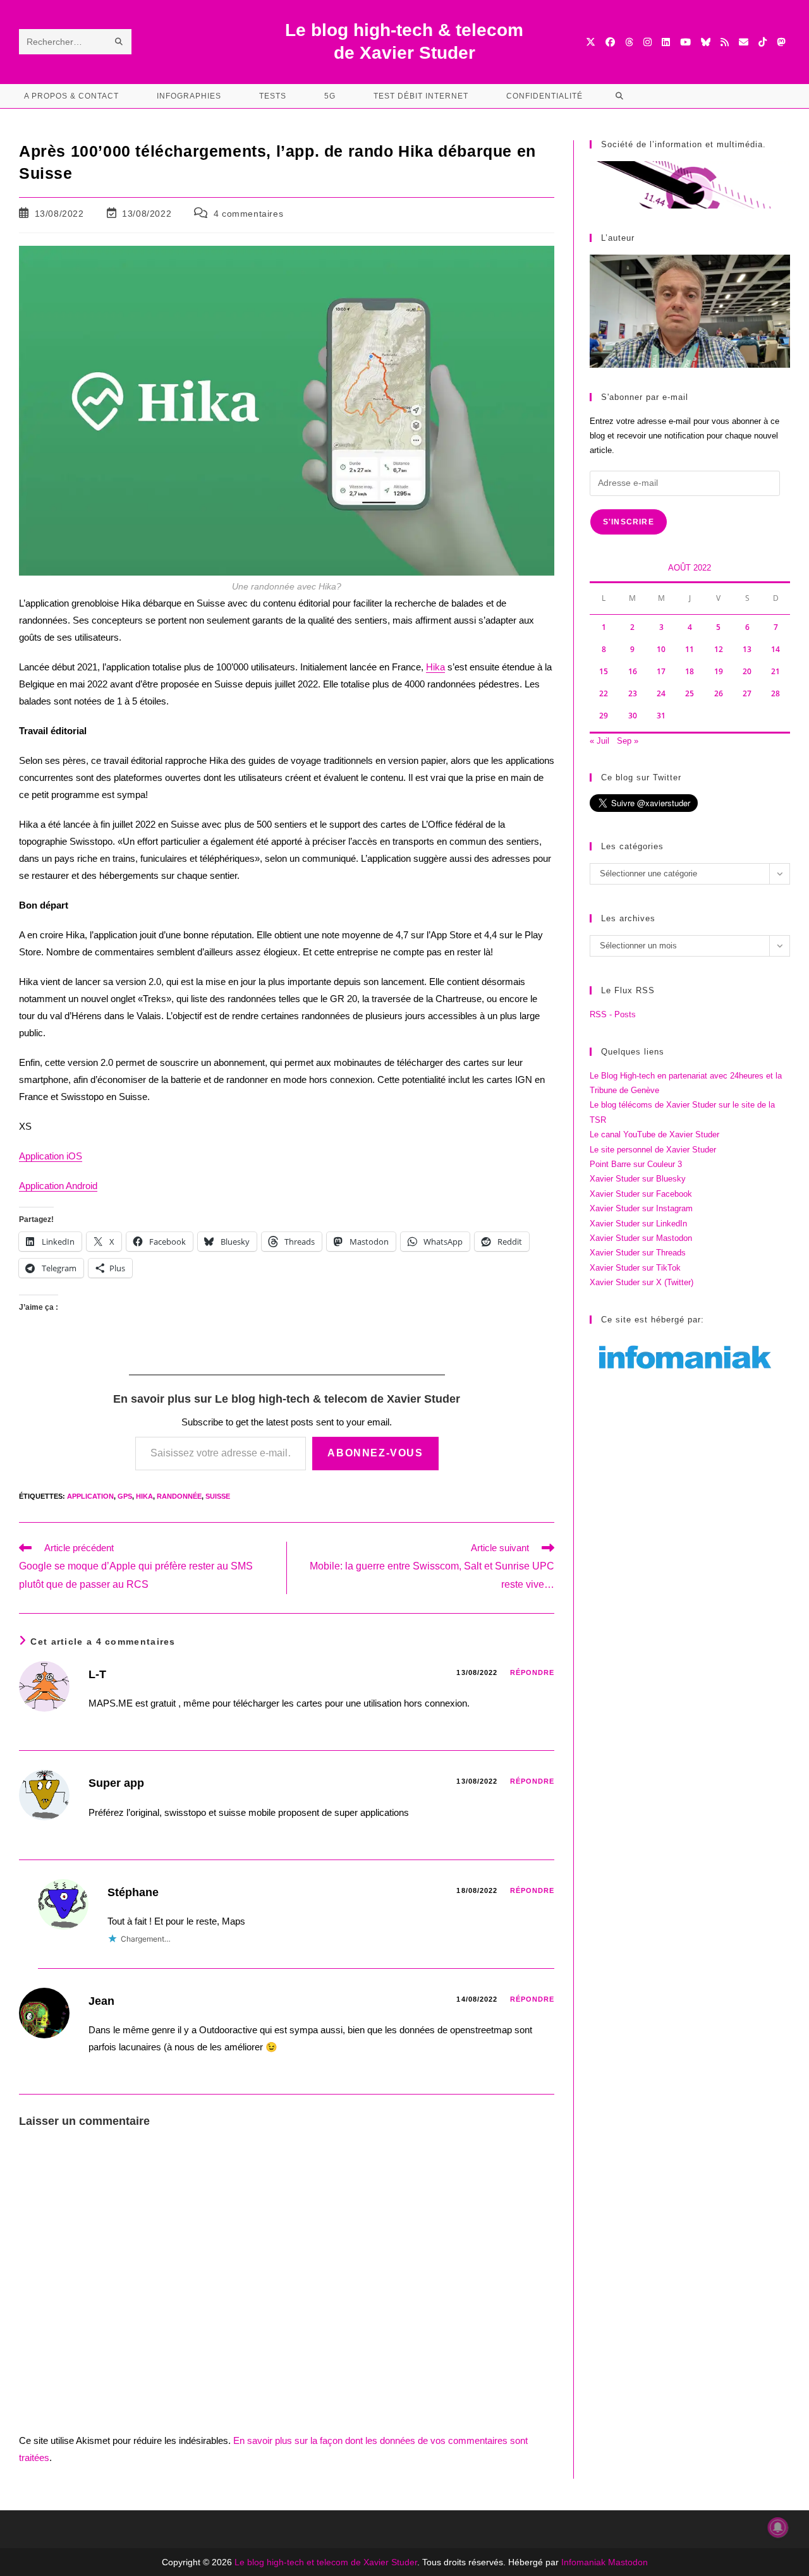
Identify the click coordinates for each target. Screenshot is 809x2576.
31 (661, 716)
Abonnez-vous (375, 1453)
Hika (435, 667)
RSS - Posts (613, 1014)
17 (661, 671)
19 (719, 671)
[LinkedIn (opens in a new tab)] (666, 42)
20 (747, 671)
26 (719, 693)
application (90, 1496)
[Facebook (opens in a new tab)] (610, 42)
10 (661, 649)
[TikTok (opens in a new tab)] (763, 42)
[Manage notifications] (778, 2527)
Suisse (218, 1496)
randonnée (179, 1496)
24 (661, 693)
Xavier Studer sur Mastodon (641, 1238)
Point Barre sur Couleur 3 (636, 1164)
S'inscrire (629, 522)
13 (747, 649)
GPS (125, 1496)
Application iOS (51, 1156)
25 (690, 693)
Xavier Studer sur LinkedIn (638, 1224)
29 (604, 716)
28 (776, 693)
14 (776, 649)
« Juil (599, 741)
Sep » (628, 741)
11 (690, 649)
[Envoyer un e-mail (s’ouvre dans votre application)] (744, 42)
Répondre (532, 1672)
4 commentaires (248, 214)
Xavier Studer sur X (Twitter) (642, 1282)
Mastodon (628, 2562)
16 (633, 671)
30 (633, 716)
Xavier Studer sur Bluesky (638, 1179)
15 (604, 671)
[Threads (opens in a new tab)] (629, 42)
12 (719, 649)
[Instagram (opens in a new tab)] (648, 42)
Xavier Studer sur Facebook (641, 1194)
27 (747, 693)
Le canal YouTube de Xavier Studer (654, 1134)
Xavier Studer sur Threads (638, 1253)
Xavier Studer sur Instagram (641, 1208)
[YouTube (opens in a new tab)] (685, 42)
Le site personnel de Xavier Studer (653, 1150)
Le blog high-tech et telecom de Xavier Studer (326, 2562)
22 (604, 693)
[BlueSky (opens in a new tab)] (706, 42)
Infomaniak (583, 2562)
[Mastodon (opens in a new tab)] (781, 42)
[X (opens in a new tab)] (591, 42)
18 (690, 671)
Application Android (58, 1186)
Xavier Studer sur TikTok (635, 1268)
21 (776, 671)
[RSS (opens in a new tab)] (725, 42)
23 (633, 693)
